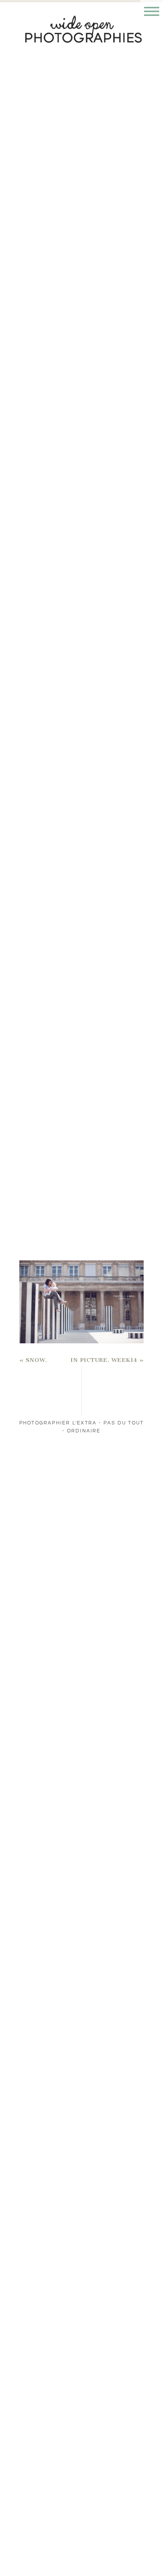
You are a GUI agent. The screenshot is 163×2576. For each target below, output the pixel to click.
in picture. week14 (104, 1360)
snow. (36, 1360)
